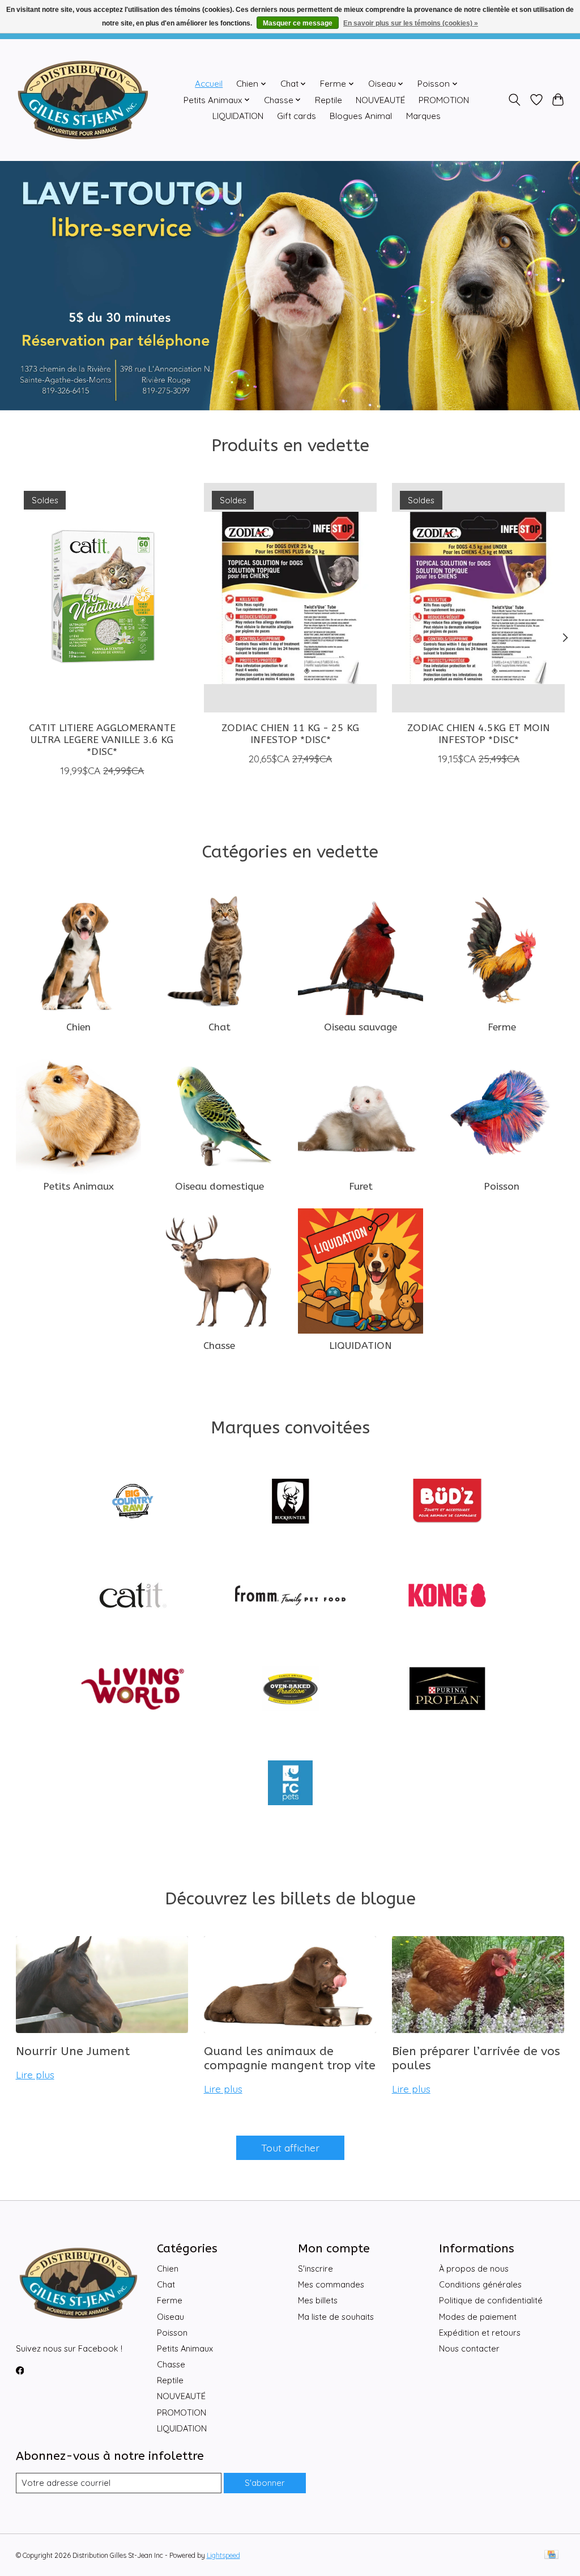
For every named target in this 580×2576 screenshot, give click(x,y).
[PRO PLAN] (447, 1690)
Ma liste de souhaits (336, 2317)
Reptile (329, 100)
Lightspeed (223, 2555)
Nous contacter (469, 2348)
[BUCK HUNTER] (290, 1503)
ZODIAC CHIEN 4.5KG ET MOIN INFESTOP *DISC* (478, 734)
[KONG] (447, 1596)
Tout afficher (290, 2148)
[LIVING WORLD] (133, 1690)
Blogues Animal (361, 116)
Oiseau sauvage (361, 1027)
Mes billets (318, 2300)
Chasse (219, 1346)
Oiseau (170, 2317)
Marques (423, 116)
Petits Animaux (78, 1187)
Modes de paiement (478, 2317)
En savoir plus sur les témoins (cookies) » (411, 23)
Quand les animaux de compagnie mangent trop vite (290, 2059)
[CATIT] (133, 1596)
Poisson (502, 1187)
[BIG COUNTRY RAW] (133, 1503)
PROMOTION (444, 100)
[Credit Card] (551, 2555)
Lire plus (35, 2074)
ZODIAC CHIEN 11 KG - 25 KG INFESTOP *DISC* (290, 734)
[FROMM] (290, 1596)
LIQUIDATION (238, 116)
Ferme (502, 1027)
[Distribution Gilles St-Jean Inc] (83, 100)
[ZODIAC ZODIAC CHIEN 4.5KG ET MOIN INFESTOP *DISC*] (478, 598)
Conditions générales (480, 2284)
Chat (219, 1027)
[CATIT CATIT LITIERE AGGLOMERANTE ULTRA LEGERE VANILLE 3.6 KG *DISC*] (102, 598)
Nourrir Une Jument (73, 2051)
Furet (361, 1187)
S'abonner (265, 2483)
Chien (78, 1027)
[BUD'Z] (447, 1503)
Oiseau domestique (219, 1187)
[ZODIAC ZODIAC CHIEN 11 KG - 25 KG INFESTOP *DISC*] (290, 598)
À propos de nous (474, 2269)
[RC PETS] (290, 1784)
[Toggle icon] (514, 100)
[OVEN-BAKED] (290, 1690)
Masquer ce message (298, 23)
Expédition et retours (480, 2333)
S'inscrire (315, 2269)
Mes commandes (331, 2284)
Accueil (209, 84)
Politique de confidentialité (491, 2300)
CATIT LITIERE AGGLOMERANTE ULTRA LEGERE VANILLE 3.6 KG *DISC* (102, 740)
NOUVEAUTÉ (380, 100)
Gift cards (297, 116)
